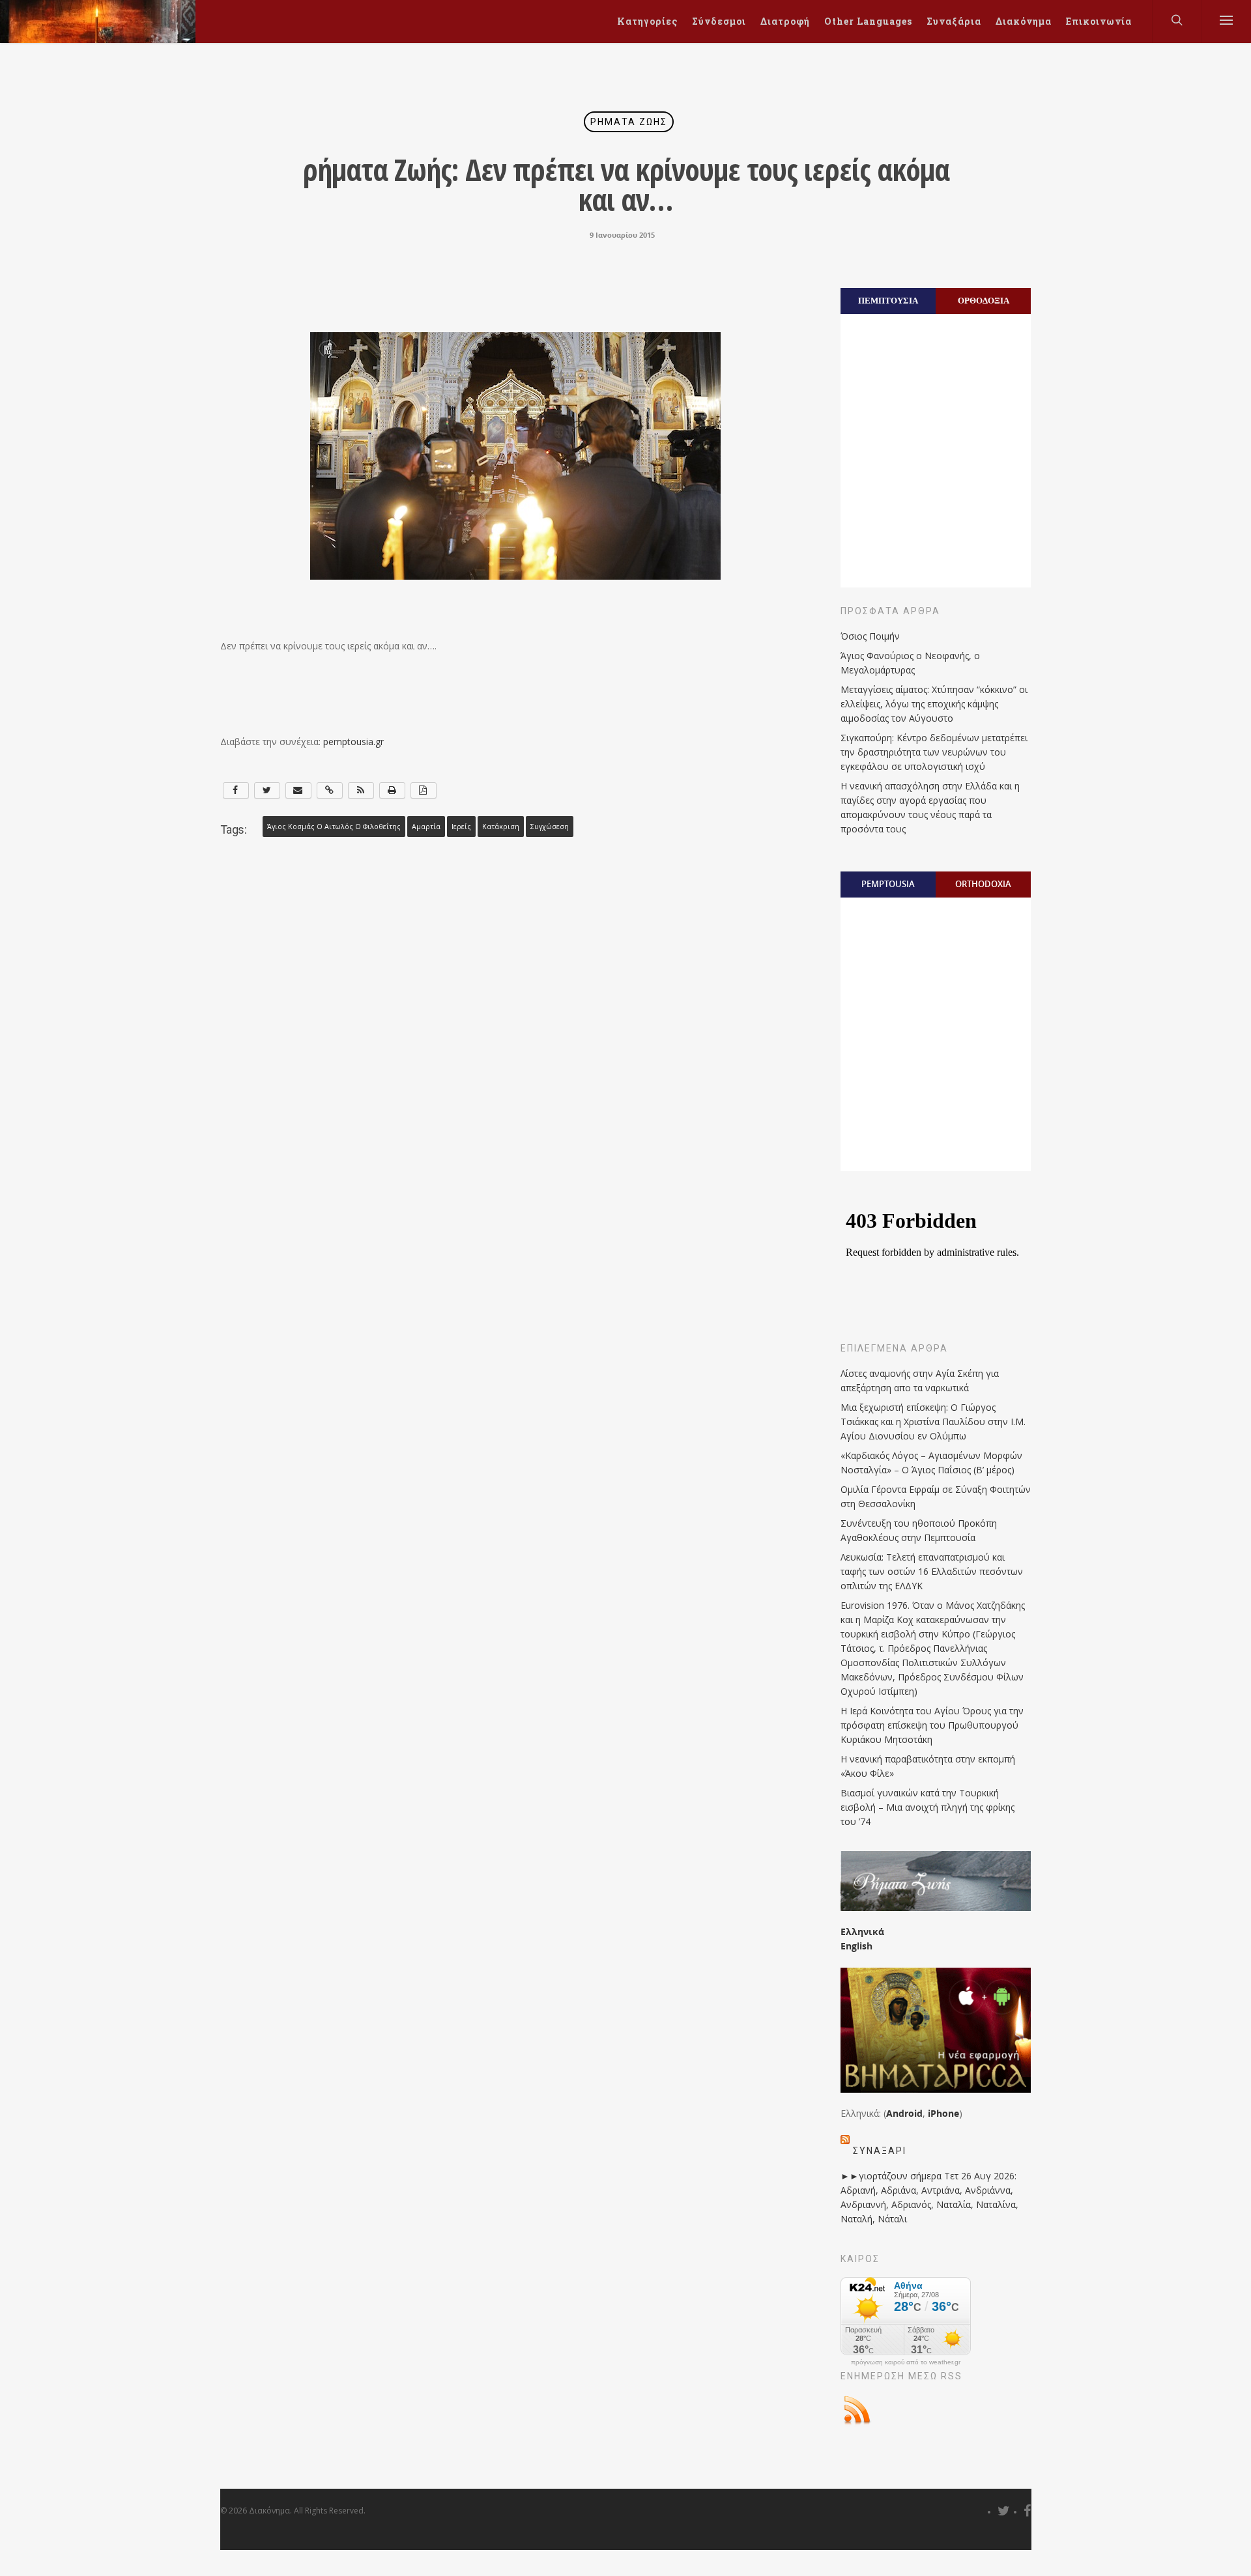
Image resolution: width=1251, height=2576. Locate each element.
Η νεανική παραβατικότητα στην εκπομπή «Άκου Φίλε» (928, 1766)
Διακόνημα (1024, 21)
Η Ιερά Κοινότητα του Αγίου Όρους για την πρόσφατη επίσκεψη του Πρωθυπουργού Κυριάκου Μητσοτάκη (932, 1725)
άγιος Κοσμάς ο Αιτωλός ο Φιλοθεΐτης (334, 827)
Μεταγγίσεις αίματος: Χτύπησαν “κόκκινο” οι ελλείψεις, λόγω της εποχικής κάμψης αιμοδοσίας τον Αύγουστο (934, 704)
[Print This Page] (392, 790)
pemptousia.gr (353, 742)
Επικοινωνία (1099, 21)
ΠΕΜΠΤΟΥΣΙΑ (888, 300)
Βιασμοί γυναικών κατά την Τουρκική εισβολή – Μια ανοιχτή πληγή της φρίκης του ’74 (927, 1807)
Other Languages (868, 21)
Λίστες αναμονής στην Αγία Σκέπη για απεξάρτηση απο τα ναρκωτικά (920, 1380)
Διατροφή (785, 21)
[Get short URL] (330, 790)
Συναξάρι (880, 2151)
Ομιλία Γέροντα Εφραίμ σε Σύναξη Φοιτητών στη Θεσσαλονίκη (936, 1496)
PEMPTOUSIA (888, 884)
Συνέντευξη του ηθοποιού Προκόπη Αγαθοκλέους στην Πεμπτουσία (919, 1530)
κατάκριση (501, 827)
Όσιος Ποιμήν (870, 636)
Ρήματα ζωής (629, 122)
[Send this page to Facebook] (236, 790)
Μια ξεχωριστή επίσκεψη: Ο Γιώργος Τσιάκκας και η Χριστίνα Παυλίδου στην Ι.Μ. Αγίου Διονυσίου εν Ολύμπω (933, 1422)
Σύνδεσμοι (719, 21)
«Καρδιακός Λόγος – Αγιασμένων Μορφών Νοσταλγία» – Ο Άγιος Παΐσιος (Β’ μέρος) (931, 1463)
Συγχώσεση (550, 827)
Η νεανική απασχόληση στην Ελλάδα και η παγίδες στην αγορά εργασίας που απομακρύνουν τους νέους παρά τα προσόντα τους (930, 807)
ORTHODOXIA (983, 884)
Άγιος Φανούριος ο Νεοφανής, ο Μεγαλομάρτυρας (910, 663)
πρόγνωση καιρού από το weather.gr (906, 2362)
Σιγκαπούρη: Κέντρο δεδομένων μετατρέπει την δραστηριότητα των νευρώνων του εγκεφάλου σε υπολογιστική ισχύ (934, 752)
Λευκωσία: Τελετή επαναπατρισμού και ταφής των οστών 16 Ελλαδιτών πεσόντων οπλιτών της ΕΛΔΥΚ (932, 1571)
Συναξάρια (954, 21)
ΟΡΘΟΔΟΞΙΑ (984, 300)
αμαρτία (426, 827)
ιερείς (461, 827)
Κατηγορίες (647, 21)
